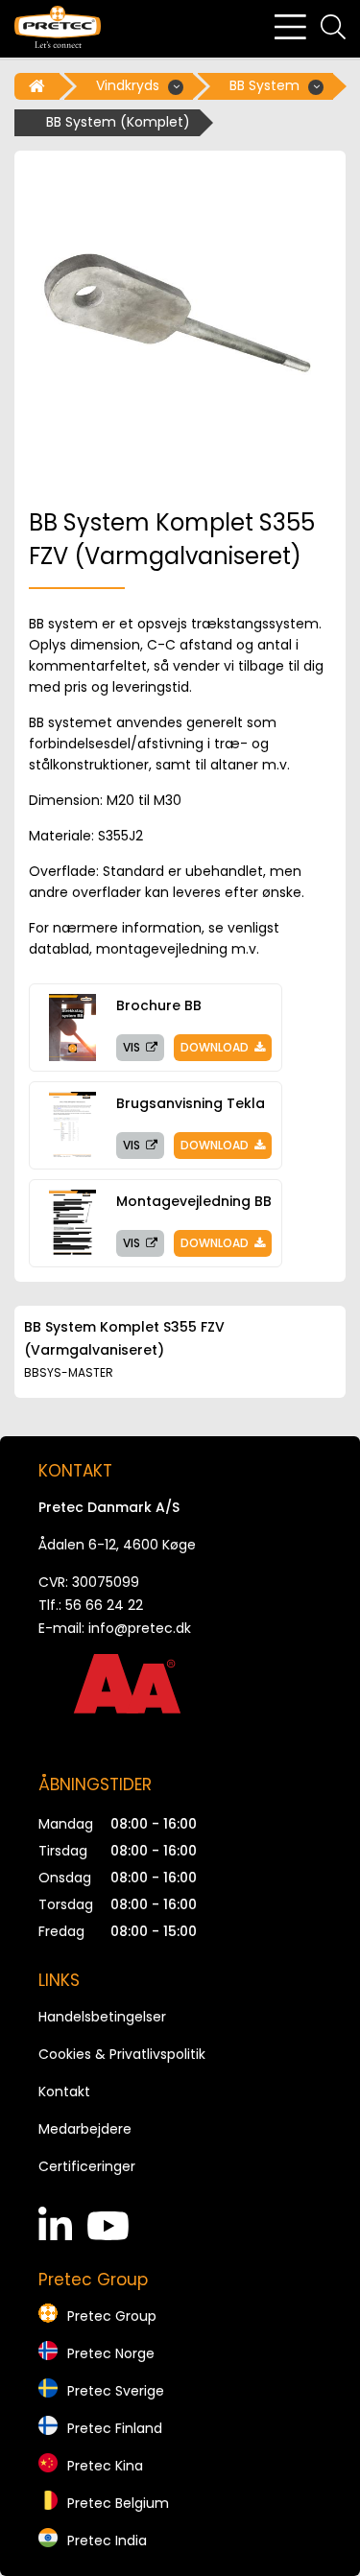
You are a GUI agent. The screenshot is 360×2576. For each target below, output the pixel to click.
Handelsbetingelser (102, 2017)
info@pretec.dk (140, 1628)
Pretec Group (112, 2316)
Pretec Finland (115, 2428)
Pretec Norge (111, 2353)
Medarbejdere (85, 2129)
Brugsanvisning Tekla (191, 1103)
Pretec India (107, 2541)
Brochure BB (159, 1005)
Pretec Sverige (116, 2391)
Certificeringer (87, 2166)
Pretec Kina (105, 2466)
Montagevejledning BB (194, 1201)
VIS (133, 1047)
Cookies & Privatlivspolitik (122, 2054)
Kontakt (64, 2092)
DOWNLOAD (216, 1047)
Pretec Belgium (118, 2503)
